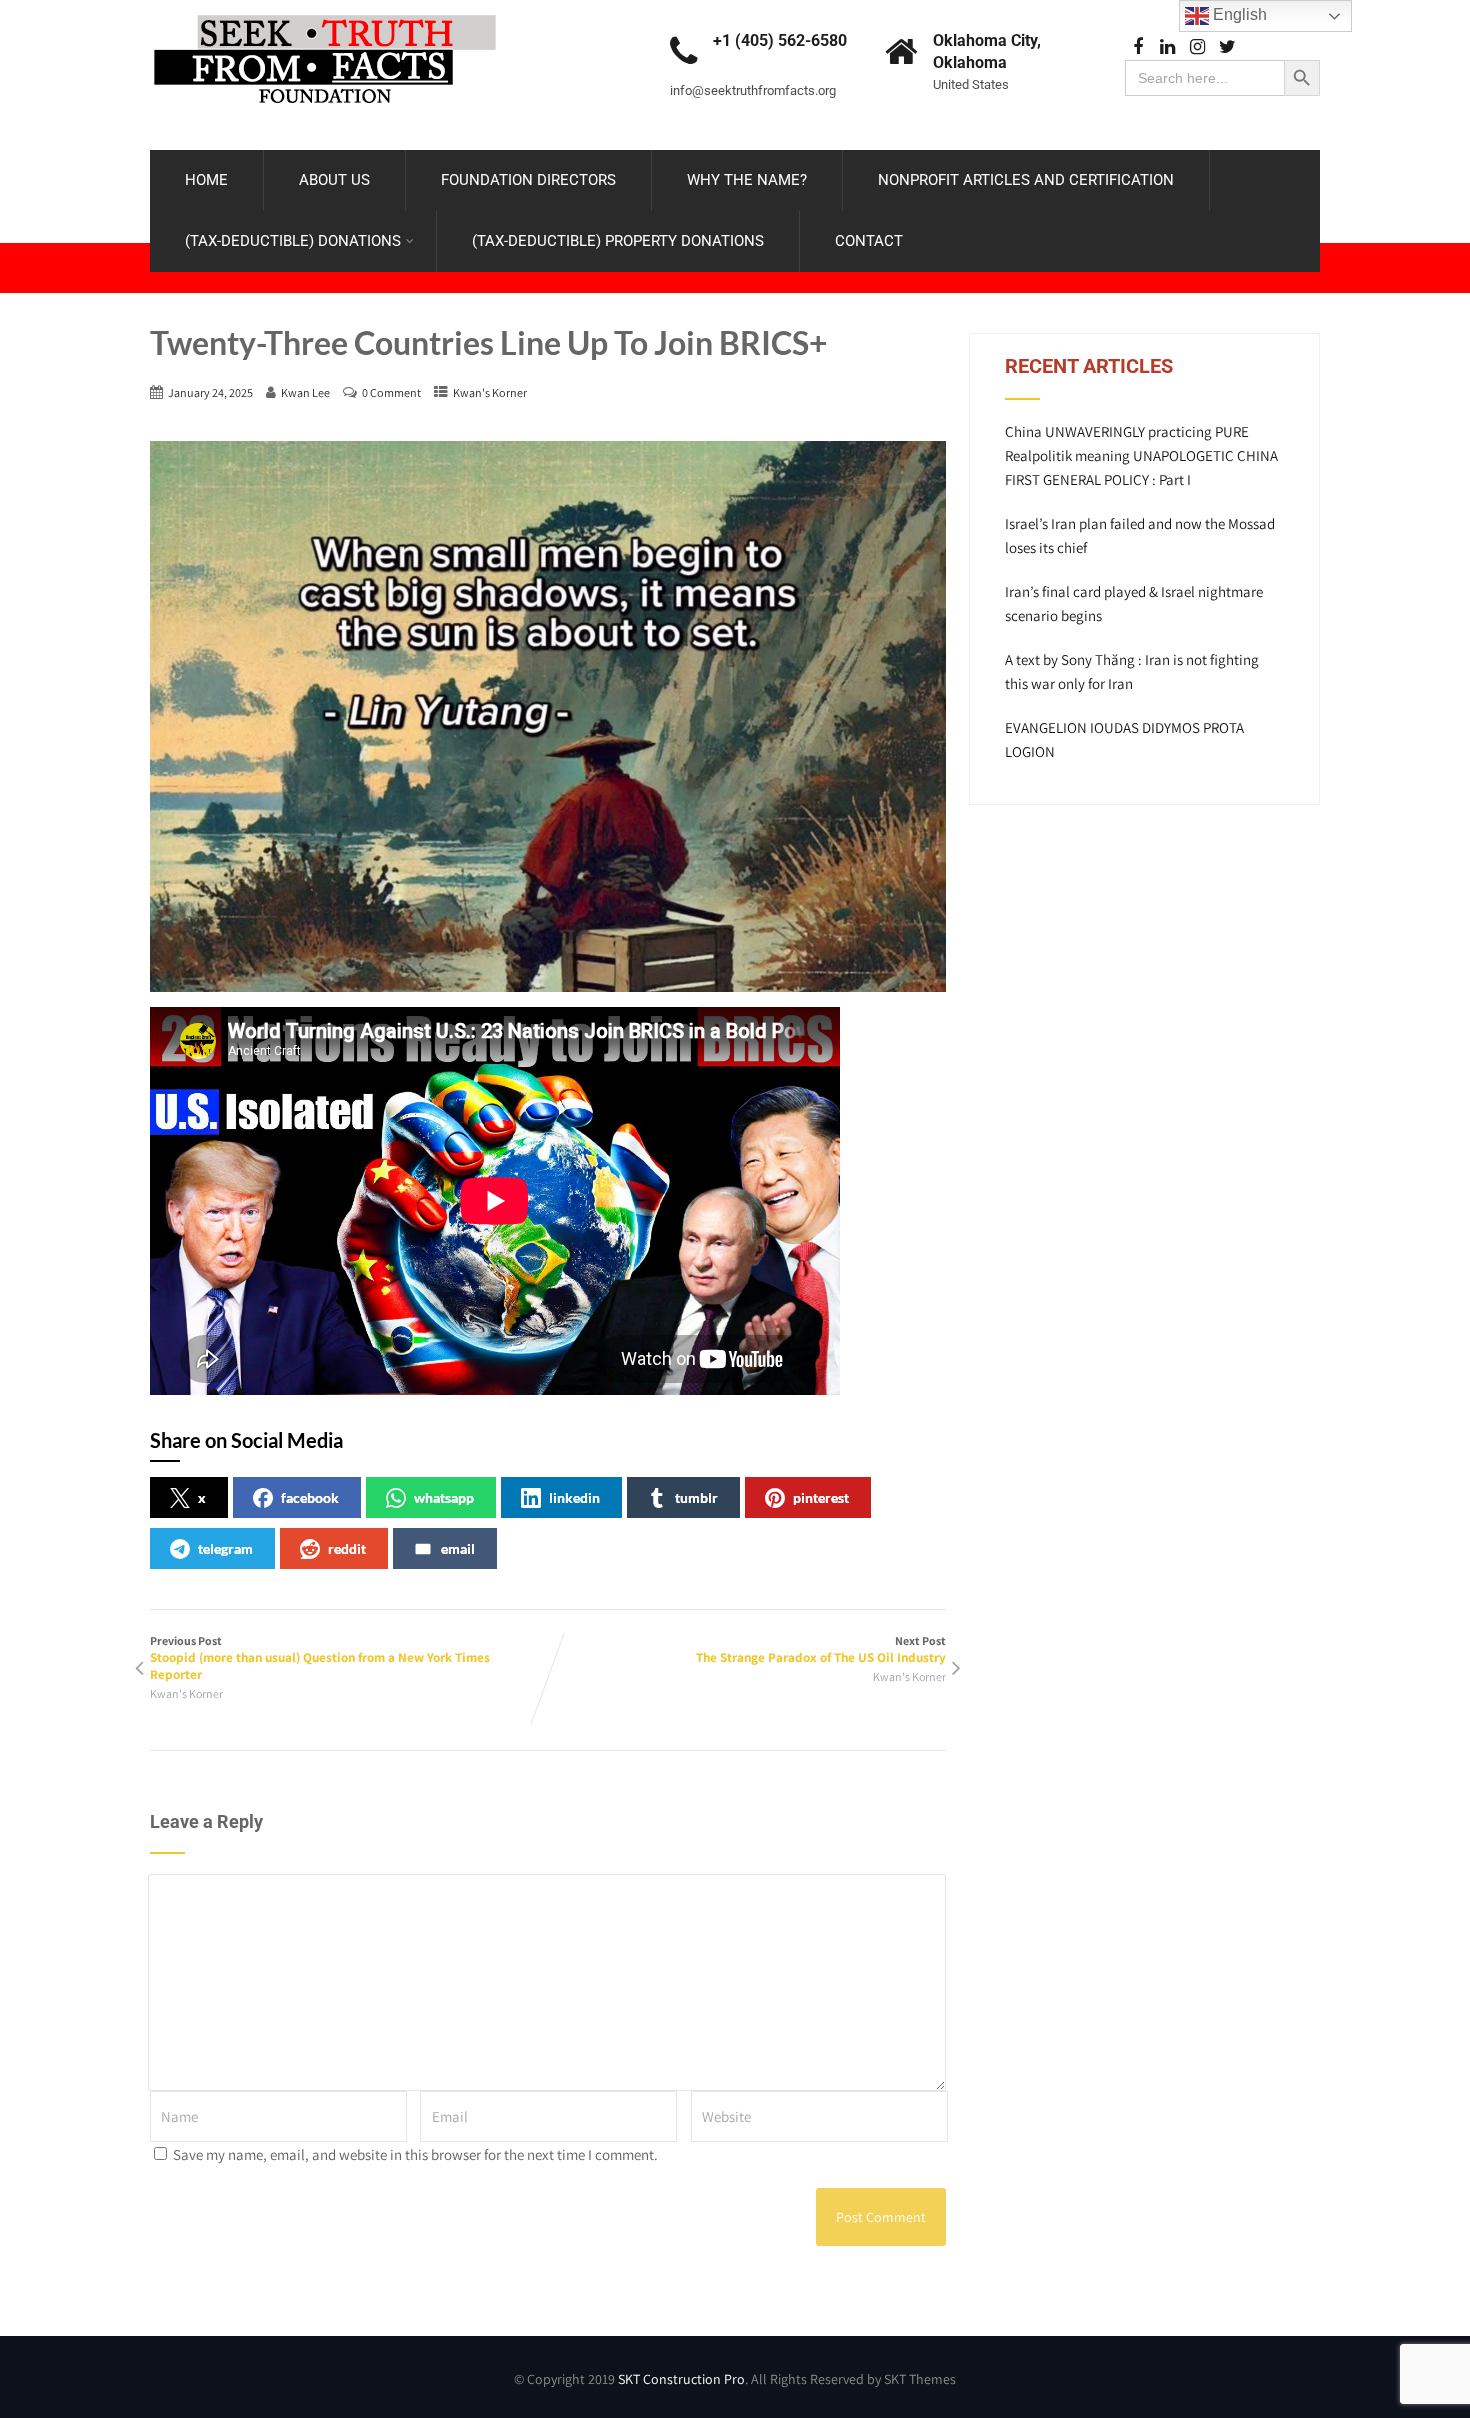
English (1238, 14)
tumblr (696, 1497)
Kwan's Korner (490, 392)
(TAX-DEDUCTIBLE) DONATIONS (293, 241)
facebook (310, 1497)
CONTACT (869, 241)
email (458, 1548)
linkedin (574, 1497)
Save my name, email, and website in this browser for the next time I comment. (415, 2154)
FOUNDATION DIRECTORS (528, 180)
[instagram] (1197, 47)
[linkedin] (1167, 47)
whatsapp (444, 1497)
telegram (225, 1548)
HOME (206, 180)
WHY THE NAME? (747, 180)
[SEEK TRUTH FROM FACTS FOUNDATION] (325, 9)
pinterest (821, 1497)
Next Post (821, 1649)
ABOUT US (334, 180)
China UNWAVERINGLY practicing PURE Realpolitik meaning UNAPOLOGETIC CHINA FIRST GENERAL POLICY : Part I (1141, 455)
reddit (347, 1548)
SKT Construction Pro (681, 2379)
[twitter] (1227, 47)
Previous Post (320, 1658)
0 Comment (391, 392)
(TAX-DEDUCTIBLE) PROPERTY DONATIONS (618, 241)
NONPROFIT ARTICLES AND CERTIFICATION (1026, 180)
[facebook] (1137, 47)
